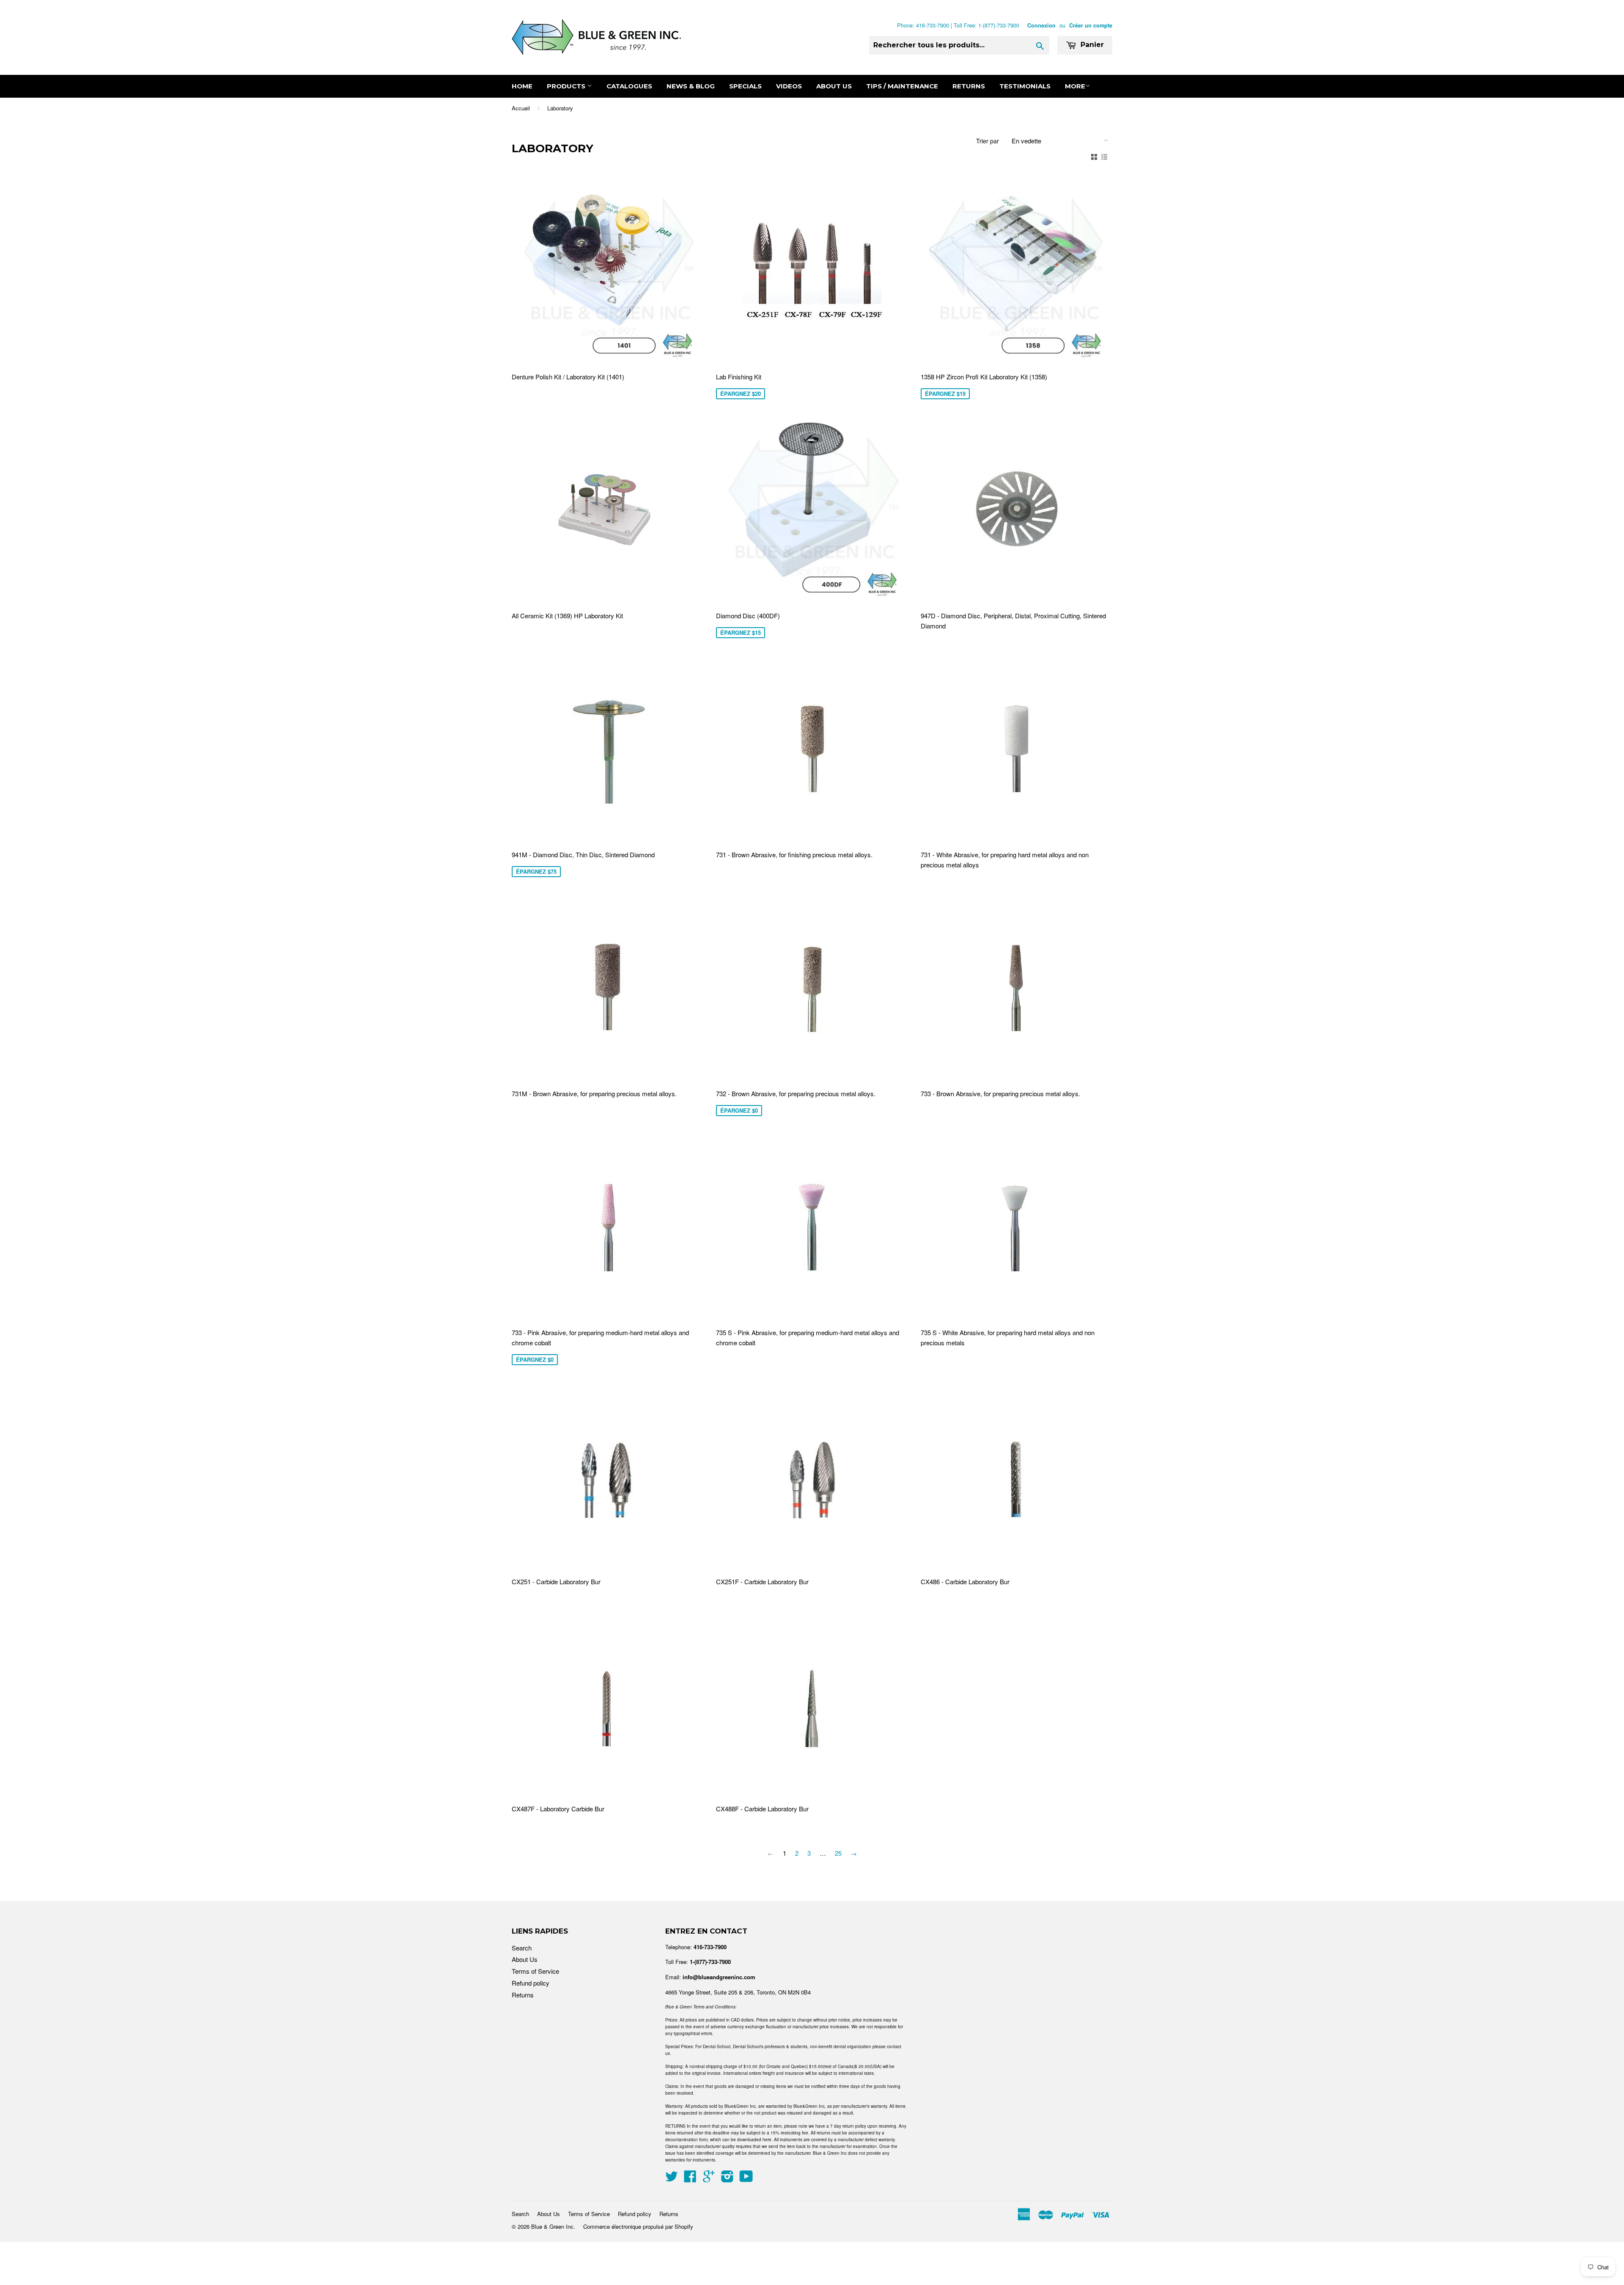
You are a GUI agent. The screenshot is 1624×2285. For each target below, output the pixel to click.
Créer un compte (1091, 25)
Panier (1091, 45)
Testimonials (1025, 86)
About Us (834, 86)
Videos (789, 86)
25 (838, 1853)
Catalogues (629, 86)
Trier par (988, 141)
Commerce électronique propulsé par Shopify (638, 2226)
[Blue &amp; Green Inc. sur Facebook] (690, 2179)
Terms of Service (535, 1971)
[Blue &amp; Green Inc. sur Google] (709, 2179)
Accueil (521, 108)
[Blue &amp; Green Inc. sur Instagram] (727, 2179)
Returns (969, 86)
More (1075, 86)
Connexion (1041, 25)
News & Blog (691, 86)
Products (567, 86)
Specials (745, 86)
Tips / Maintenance (902, 86)
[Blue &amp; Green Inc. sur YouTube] (746, 2179)
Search (522, 1948)
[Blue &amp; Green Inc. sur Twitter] (672, 2179)
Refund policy (531, 1983)
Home (522, 86)
